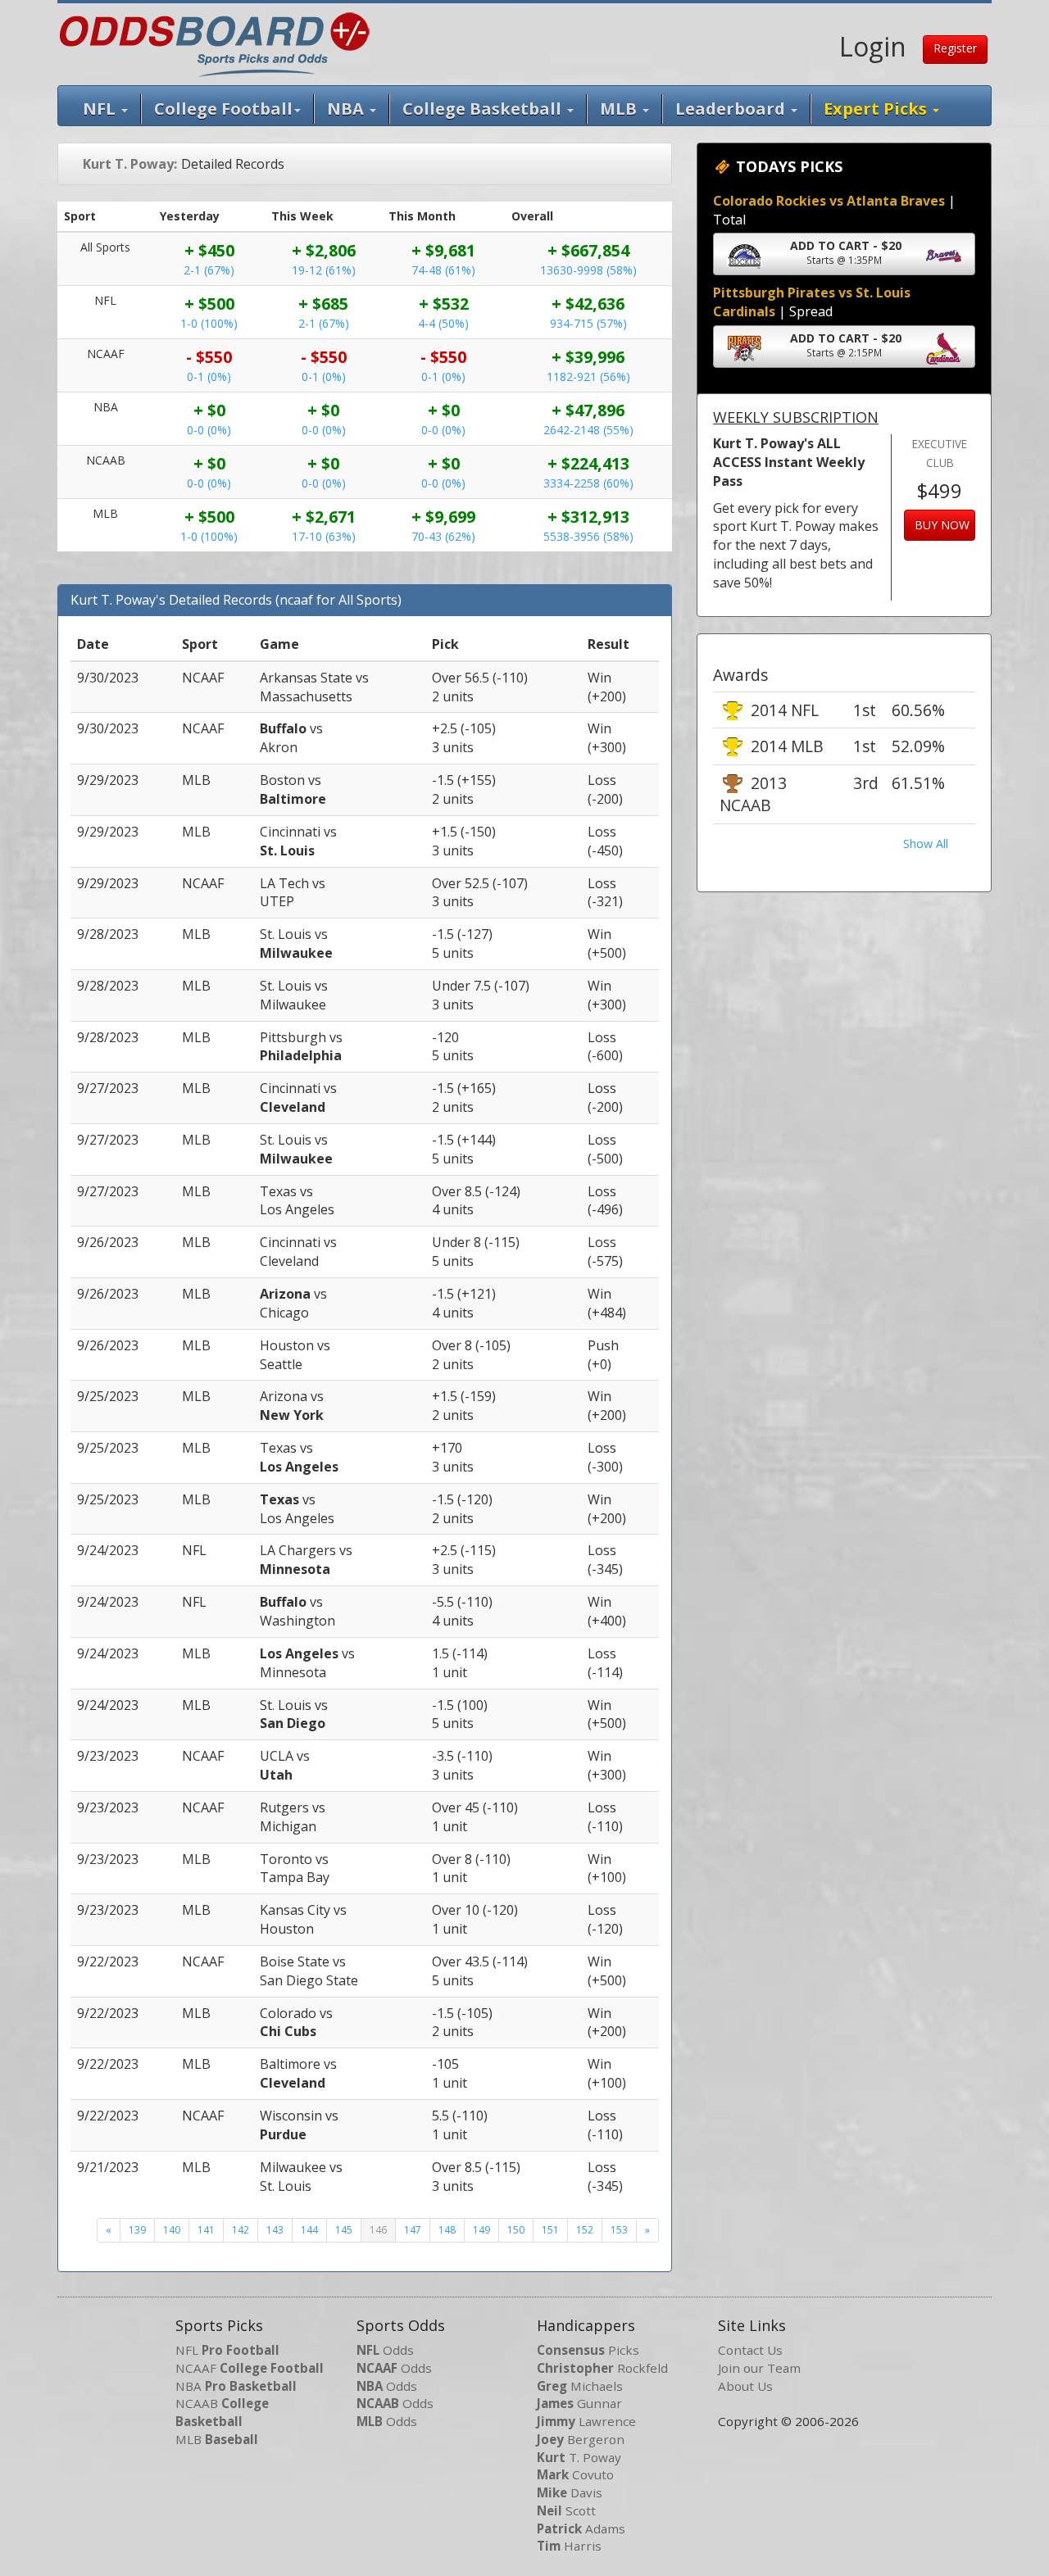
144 (309, 2230)
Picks (588, 2350)
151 (550, 2230)
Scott (566, 2510)
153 (619, 2230)
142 (241, 2230)
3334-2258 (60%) (588, 483)
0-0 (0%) (209, 430)
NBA (347, 109)
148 (447, 2230)
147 (413, 2230)
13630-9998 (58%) (588, 270)
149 (481, 2230)
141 (206, 2230)
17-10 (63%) (324, 536)
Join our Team (759, 2368)
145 (344, 2230)
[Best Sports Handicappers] (214, 43)
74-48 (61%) (443, 270)
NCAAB (222, 2412)
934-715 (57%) (588, 323)
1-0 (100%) (209, 323)
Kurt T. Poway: (130, 164)
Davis (570, 2492)
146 (378, 2230)
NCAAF (250, 2368)
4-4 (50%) (443, 323)
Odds (385, 2350)
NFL (101, 109)
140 (172, 2230)
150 (516, 2230)
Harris (569, 2546)
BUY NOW (942, 525)
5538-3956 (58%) (588, 536)
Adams (581, 2528)
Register (955, 48)
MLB (620, 109)
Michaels (580, 2386)
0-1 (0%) (209, 376)
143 (275, 2230)
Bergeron (581, 2439)
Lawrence (586, 2421)
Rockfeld (602, 2368)
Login (873, 46)
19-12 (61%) (324, 270)
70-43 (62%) (443, 536)
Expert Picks (877, 109)
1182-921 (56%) (588, 376)
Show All (926, 844)
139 (137, 2230)
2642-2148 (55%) (588, 430)
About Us (745, 2386)
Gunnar (579, 2403)
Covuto (575, 2474)
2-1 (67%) (209, 270)
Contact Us (750, 2350)
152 (585, 2230)
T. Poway (579, 2457)
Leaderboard (732, 109)
